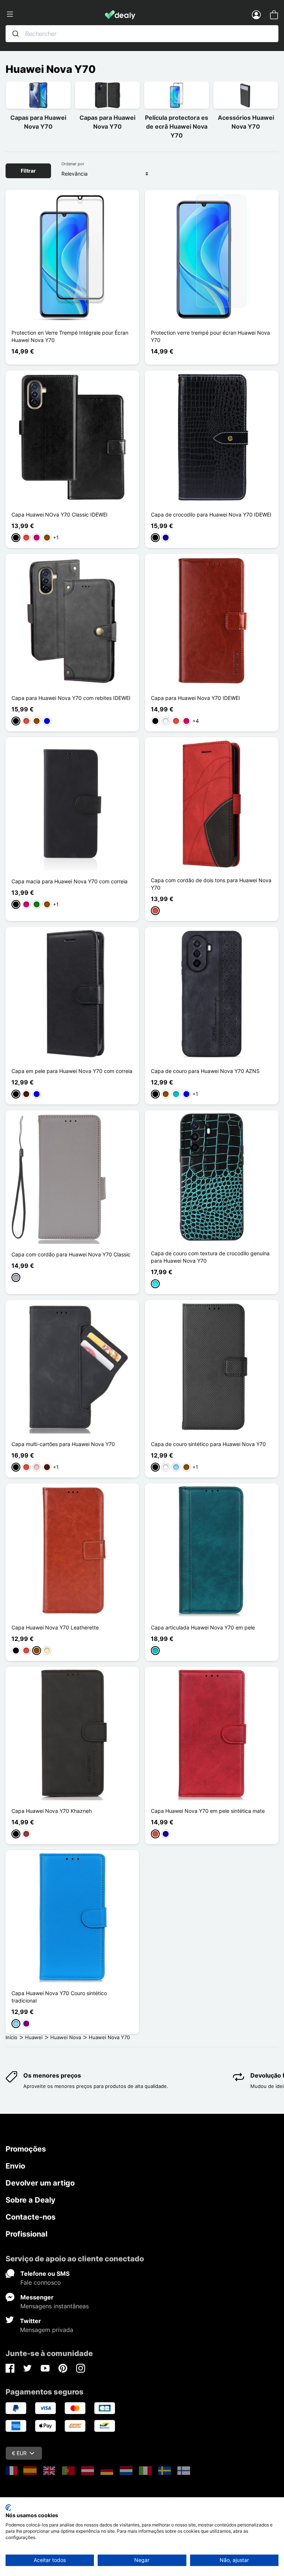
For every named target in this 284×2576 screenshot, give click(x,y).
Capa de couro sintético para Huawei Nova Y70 (208, 1444)
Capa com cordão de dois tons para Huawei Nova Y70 (211, 884)
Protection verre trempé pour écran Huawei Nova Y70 (210, 336)
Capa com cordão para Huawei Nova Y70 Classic (71, 1254)
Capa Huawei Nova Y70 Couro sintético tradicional (59, 1997)
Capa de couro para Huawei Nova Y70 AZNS (205, 1071)
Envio (15, 2166)
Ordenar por (73, 164)
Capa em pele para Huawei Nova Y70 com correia (72, 1071)
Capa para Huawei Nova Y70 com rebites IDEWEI (71, 698)
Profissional (26, 2234)
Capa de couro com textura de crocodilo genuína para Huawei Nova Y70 (210, 1257)
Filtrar (28, 171)
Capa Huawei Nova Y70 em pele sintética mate (208, 1811)
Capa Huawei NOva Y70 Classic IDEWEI (60, 514)
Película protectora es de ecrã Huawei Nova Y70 (177, 126)
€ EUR (19, 2453)
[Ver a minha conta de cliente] (256, 14)
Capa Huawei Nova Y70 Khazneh (52, 1811)
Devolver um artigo (40, 2183)
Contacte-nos (31, 2217)
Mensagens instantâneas (55, 2306)
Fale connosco (41, 2282)
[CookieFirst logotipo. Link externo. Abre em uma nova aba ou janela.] (8, 2508)
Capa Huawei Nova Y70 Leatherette (55, 1627)
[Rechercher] (16, 34)
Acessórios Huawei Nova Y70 (246, 122)
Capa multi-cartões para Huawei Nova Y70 (63, 1444)
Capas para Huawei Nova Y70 (38, 122)
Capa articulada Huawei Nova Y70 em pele (203, 1627)
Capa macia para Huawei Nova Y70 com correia (70, 881)
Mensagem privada (47, 2330)
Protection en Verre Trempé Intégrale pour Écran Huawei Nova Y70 (70, 336)
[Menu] (55, 14)
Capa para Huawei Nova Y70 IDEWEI (195, 698)
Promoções (26, 2149)
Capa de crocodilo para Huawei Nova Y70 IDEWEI (211, 514)
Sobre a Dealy (31, 2200)
